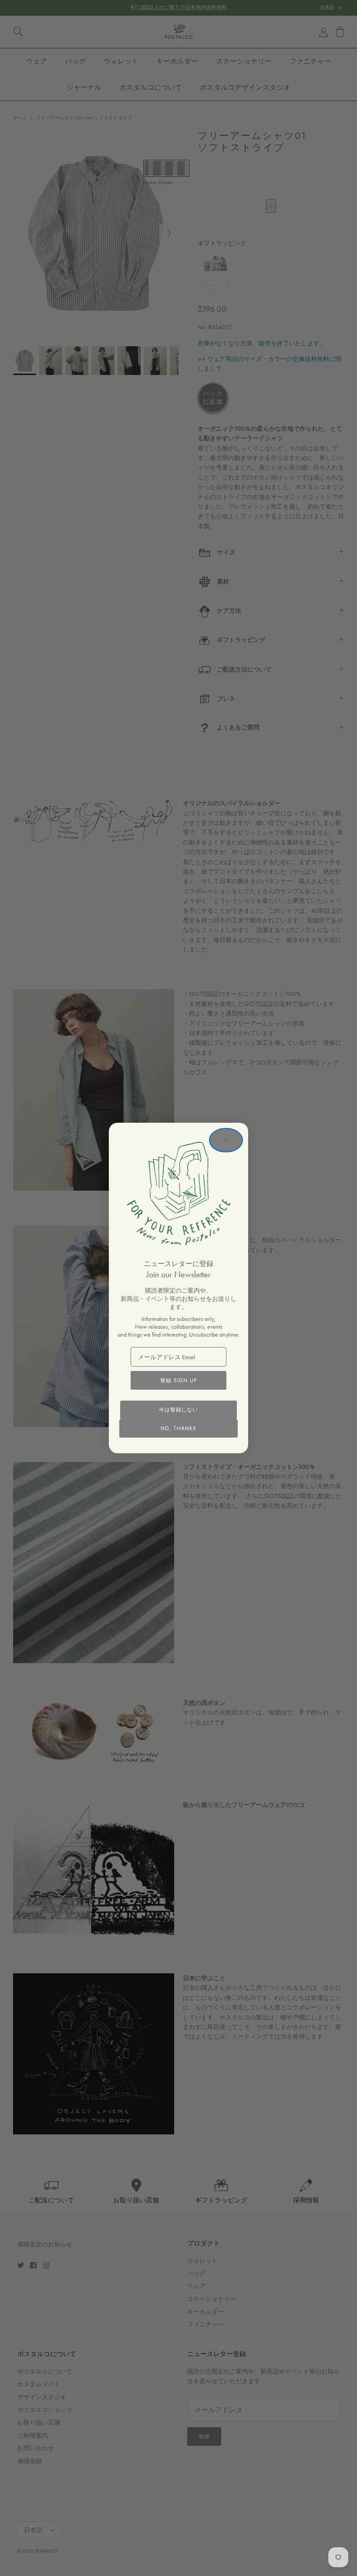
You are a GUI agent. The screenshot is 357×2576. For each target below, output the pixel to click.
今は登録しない (179, 1410)
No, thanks (178, 1428)
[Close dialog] (226, 1140)
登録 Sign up (178, 1381)
